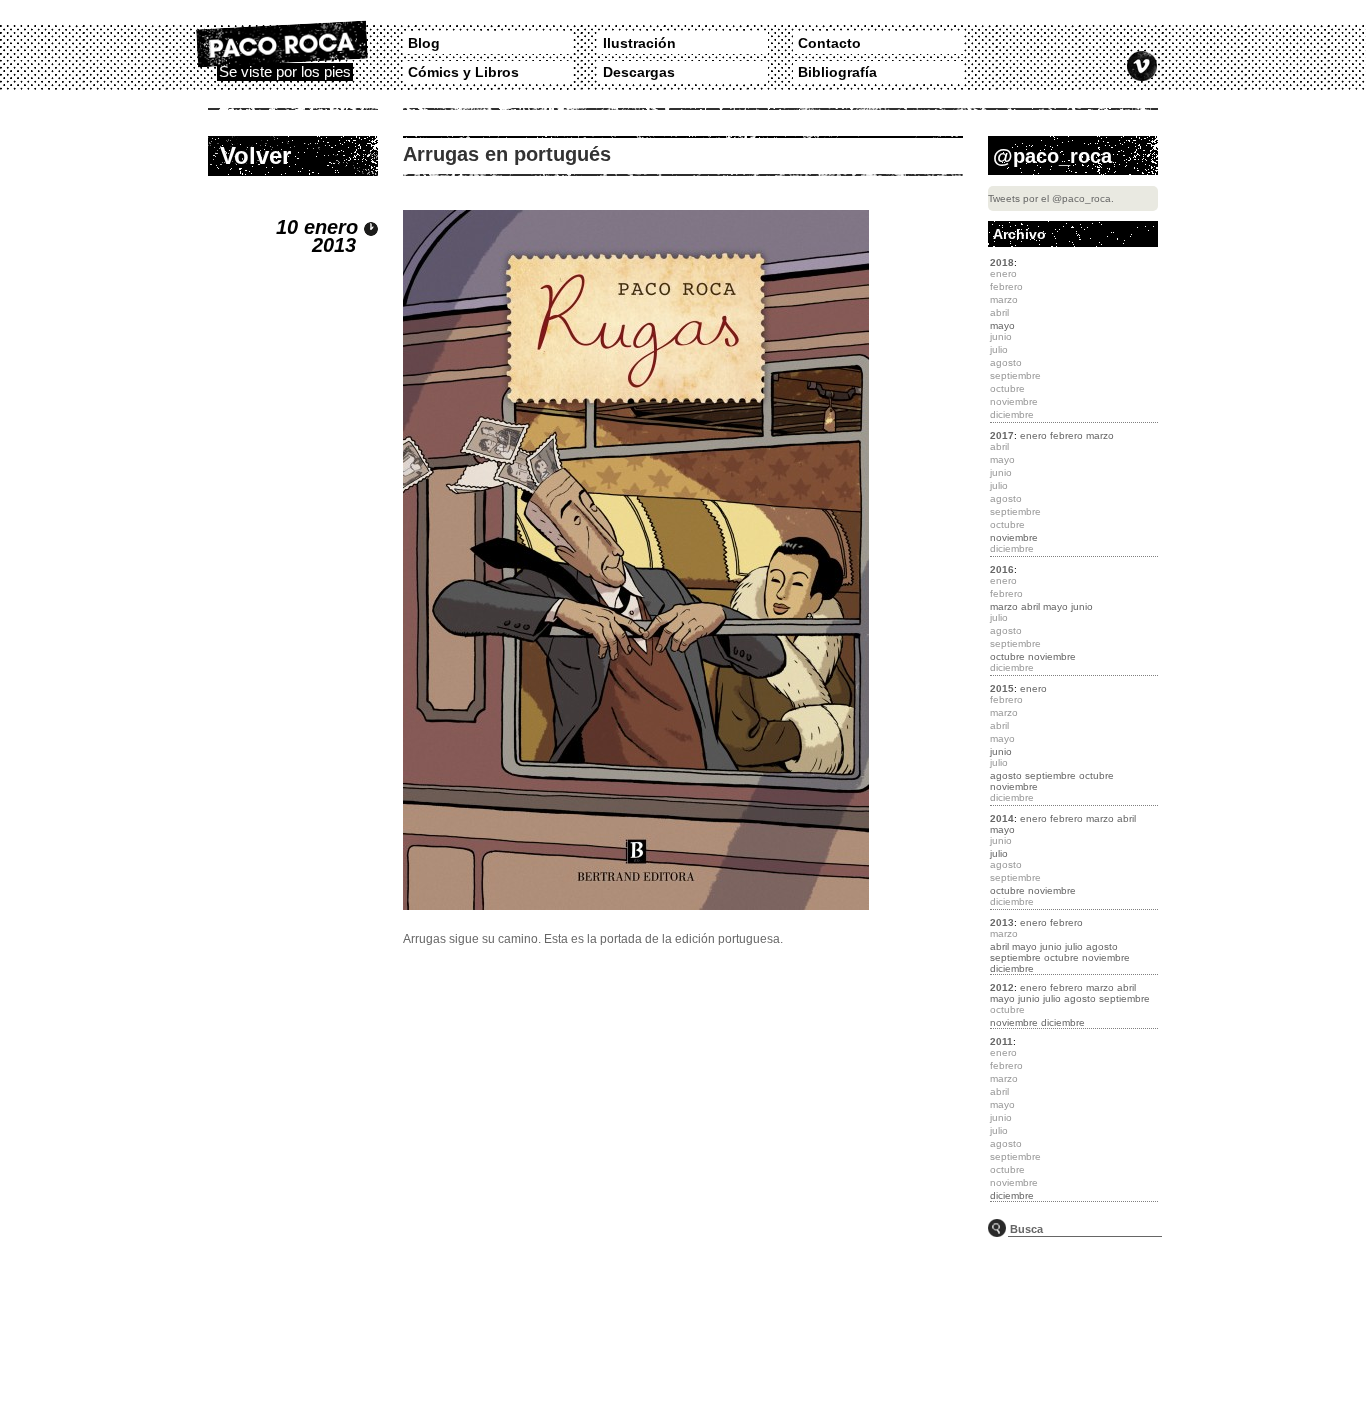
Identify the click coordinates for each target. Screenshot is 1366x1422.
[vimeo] (1142, 66)
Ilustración (639, 43)
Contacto (829, 43)
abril (1030, 606)
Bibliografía (837, 72)
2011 (1001, 1041)
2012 (1002, 987)
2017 (1002, 435)
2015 (1002, 688)
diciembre (1012, 968)
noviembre (1014, 537)
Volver (255, 155)
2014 (1002, 818)
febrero (1066, 435)
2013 (1002, 922)
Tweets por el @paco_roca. (1051, 198)
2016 (1002, 569)
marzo (1100, 435)
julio (999, 853)
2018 (1002, 262)
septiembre (1050, 775)
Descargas (639, 72)
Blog (424, 43)
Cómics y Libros (463, 72)
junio (1082, 606)
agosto (1006, 775)
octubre (1007, 656)
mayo (1002, 325)
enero (1033, 435)
